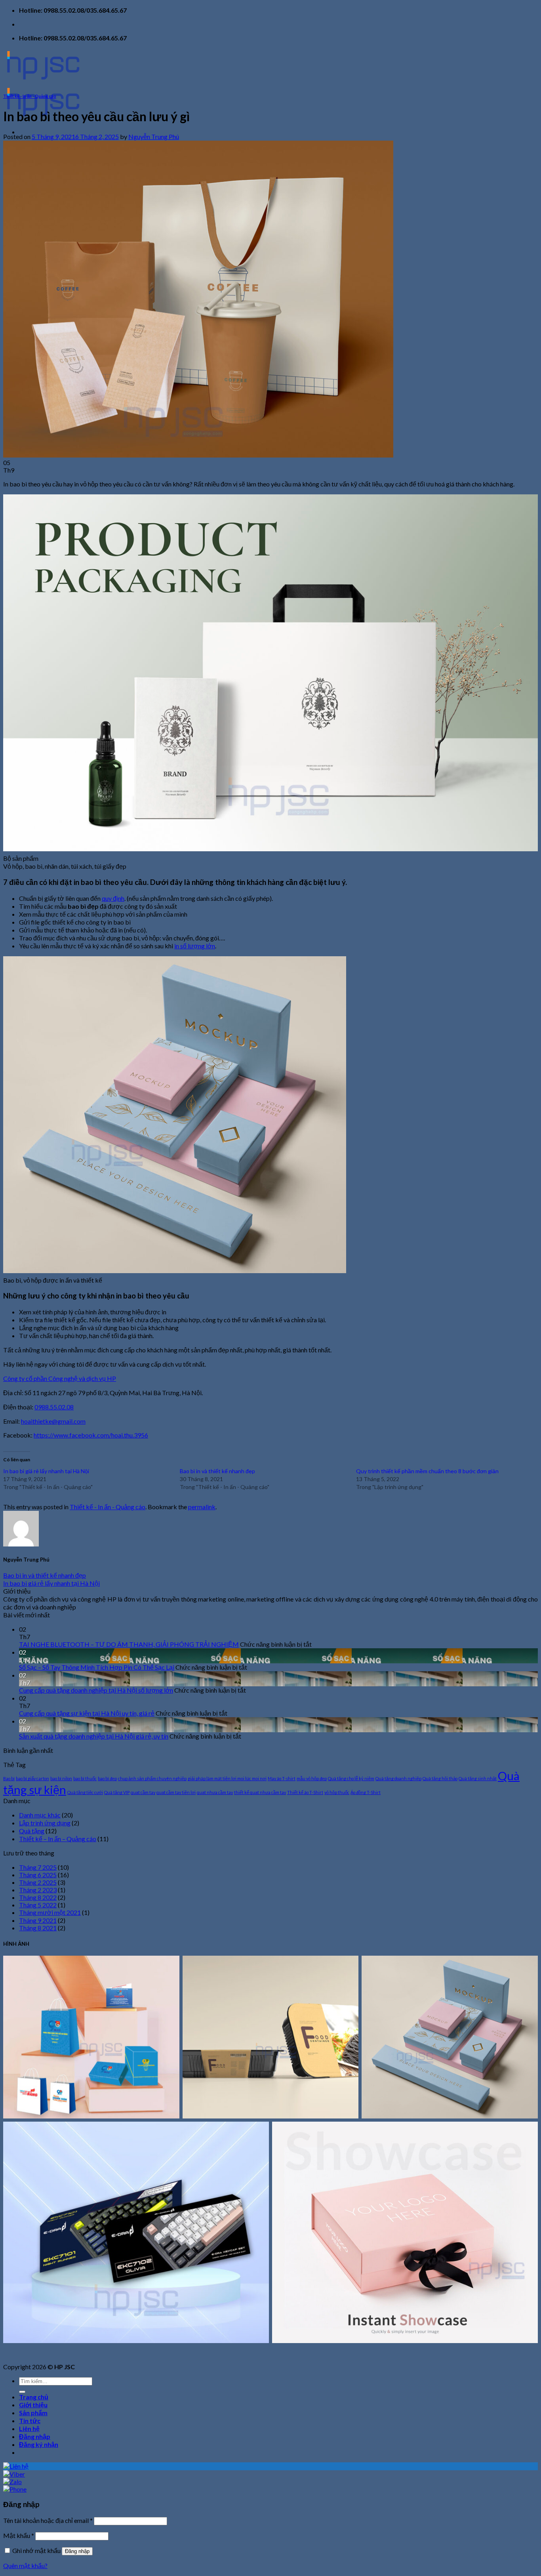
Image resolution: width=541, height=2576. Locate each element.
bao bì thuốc (85, 1778)
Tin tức (30, 2421)
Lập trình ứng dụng (45, 1823)
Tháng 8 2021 (38, 1928)
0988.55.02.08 (54, 1407)
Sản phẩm (33, 2413)
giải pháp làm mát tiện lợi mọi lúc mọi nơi (227, 1778)
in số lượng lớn (195, 946)
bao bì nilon (61, 1778)
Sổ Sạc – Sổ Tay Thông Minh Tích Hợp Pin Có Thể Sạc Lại (97, 1667)
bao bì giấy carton (32, 1778)
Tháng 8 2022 (38, 1897)
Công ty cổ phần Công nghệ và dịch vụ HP (60, 1378)
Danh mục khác (40, 1815)
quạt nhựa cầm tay (215, 1792)
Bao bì (9, 1778)
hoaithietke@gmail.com (53, 1421)
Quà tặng (32, 1831)
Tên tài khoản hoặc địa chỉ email (48, 2520)
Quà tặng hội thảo (440, 1778)
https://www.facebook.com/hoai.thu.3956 (91, 1435)
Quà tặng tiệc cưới (85, 1792)
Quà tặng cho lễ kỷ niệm (351, 1778)
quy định (113, 898)
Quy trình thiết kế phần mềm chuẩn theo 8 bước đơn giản (427, 1471)
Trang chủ (34, 2397)
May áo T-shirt (282, 1778)
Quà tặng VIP (117, 1792)
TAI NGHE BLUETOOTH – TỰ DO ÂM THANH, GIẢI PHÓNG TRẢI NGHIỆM (129, 1644)
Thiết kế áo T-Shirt (305, 1792)
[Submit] (22, 2392)
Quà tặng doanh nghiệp (398, 1778)
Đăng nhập (77, 2551)
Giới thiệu (33, 2405)
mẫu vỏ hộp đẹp (312, 1778)
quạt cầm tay (143, 1792)
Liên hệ (29, 2428)
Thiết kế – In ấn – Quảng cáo (58, 1839)
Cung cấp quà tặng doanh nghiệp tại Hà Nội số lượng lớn (96, 1690)
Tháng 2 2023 (38, 1890)
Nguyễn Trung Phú (154, 136)
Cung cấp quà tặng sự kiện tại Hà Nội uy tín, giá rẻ (87, 1713)
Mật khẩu (19, 2535)
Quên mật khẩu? (25, 2566)
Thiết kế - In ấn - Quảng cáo (30, 96)
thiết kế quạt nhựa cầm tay (260, 1792)
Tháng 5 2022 (38, 1905)
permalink (202, 1507)
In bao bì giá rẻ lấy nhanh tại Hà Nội (46, 1471)
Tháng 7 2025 (38, 1867)
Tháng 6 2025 (38, 1875)
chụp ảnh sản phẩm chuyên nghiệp (152, 1778)
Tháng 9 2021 (38, 1920)
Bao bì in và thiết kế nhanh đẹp (217, 1471)
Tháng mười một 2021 (50, 1912)
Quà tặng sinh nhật (478, 1778)
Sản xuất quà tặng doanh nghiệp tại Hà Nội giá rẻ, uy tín (94, 1736)
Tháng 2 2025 (38, 1882)
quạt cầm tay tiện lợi (176, 1792)
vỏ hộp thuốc (337, 1792)
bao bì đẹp (107, 1778)
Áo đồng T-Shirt (366, 1792)
